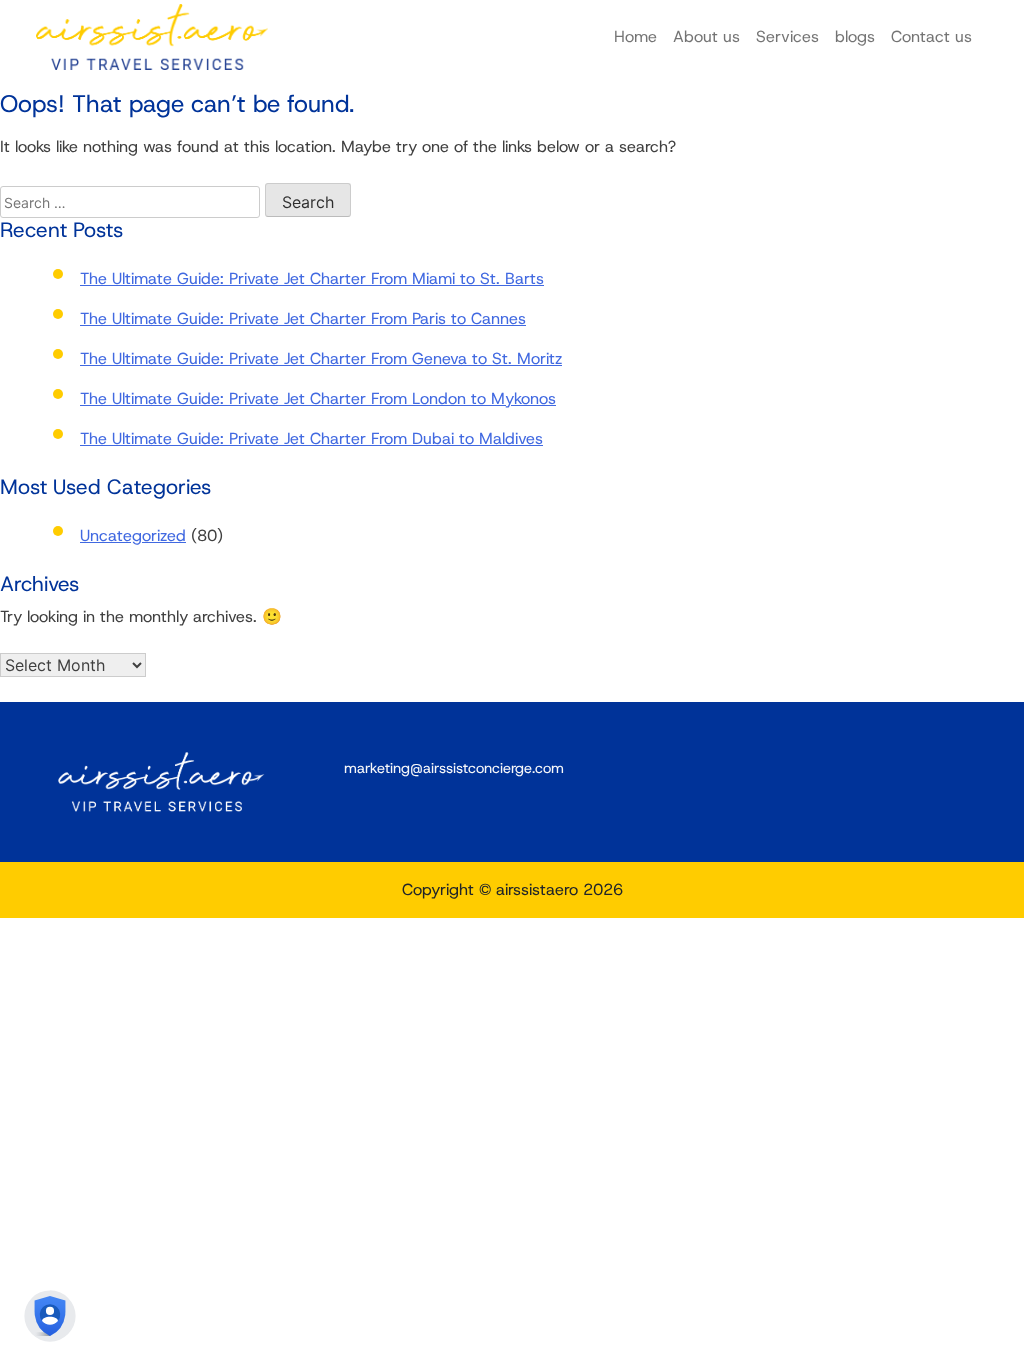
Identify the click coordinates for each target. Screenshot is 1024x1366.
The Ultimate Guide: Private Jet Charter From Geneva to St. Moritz (321, 358)
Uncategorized (133, 535)
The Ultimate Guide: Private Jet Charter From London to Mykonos (318, 398)
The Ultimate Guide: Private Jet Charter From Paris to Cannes (303, 318)
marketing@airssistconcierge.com (454, 768)
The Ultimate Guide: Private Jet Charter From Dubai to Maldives (311, 438)
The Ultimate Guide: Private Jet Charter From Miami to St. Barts (312, 278)
